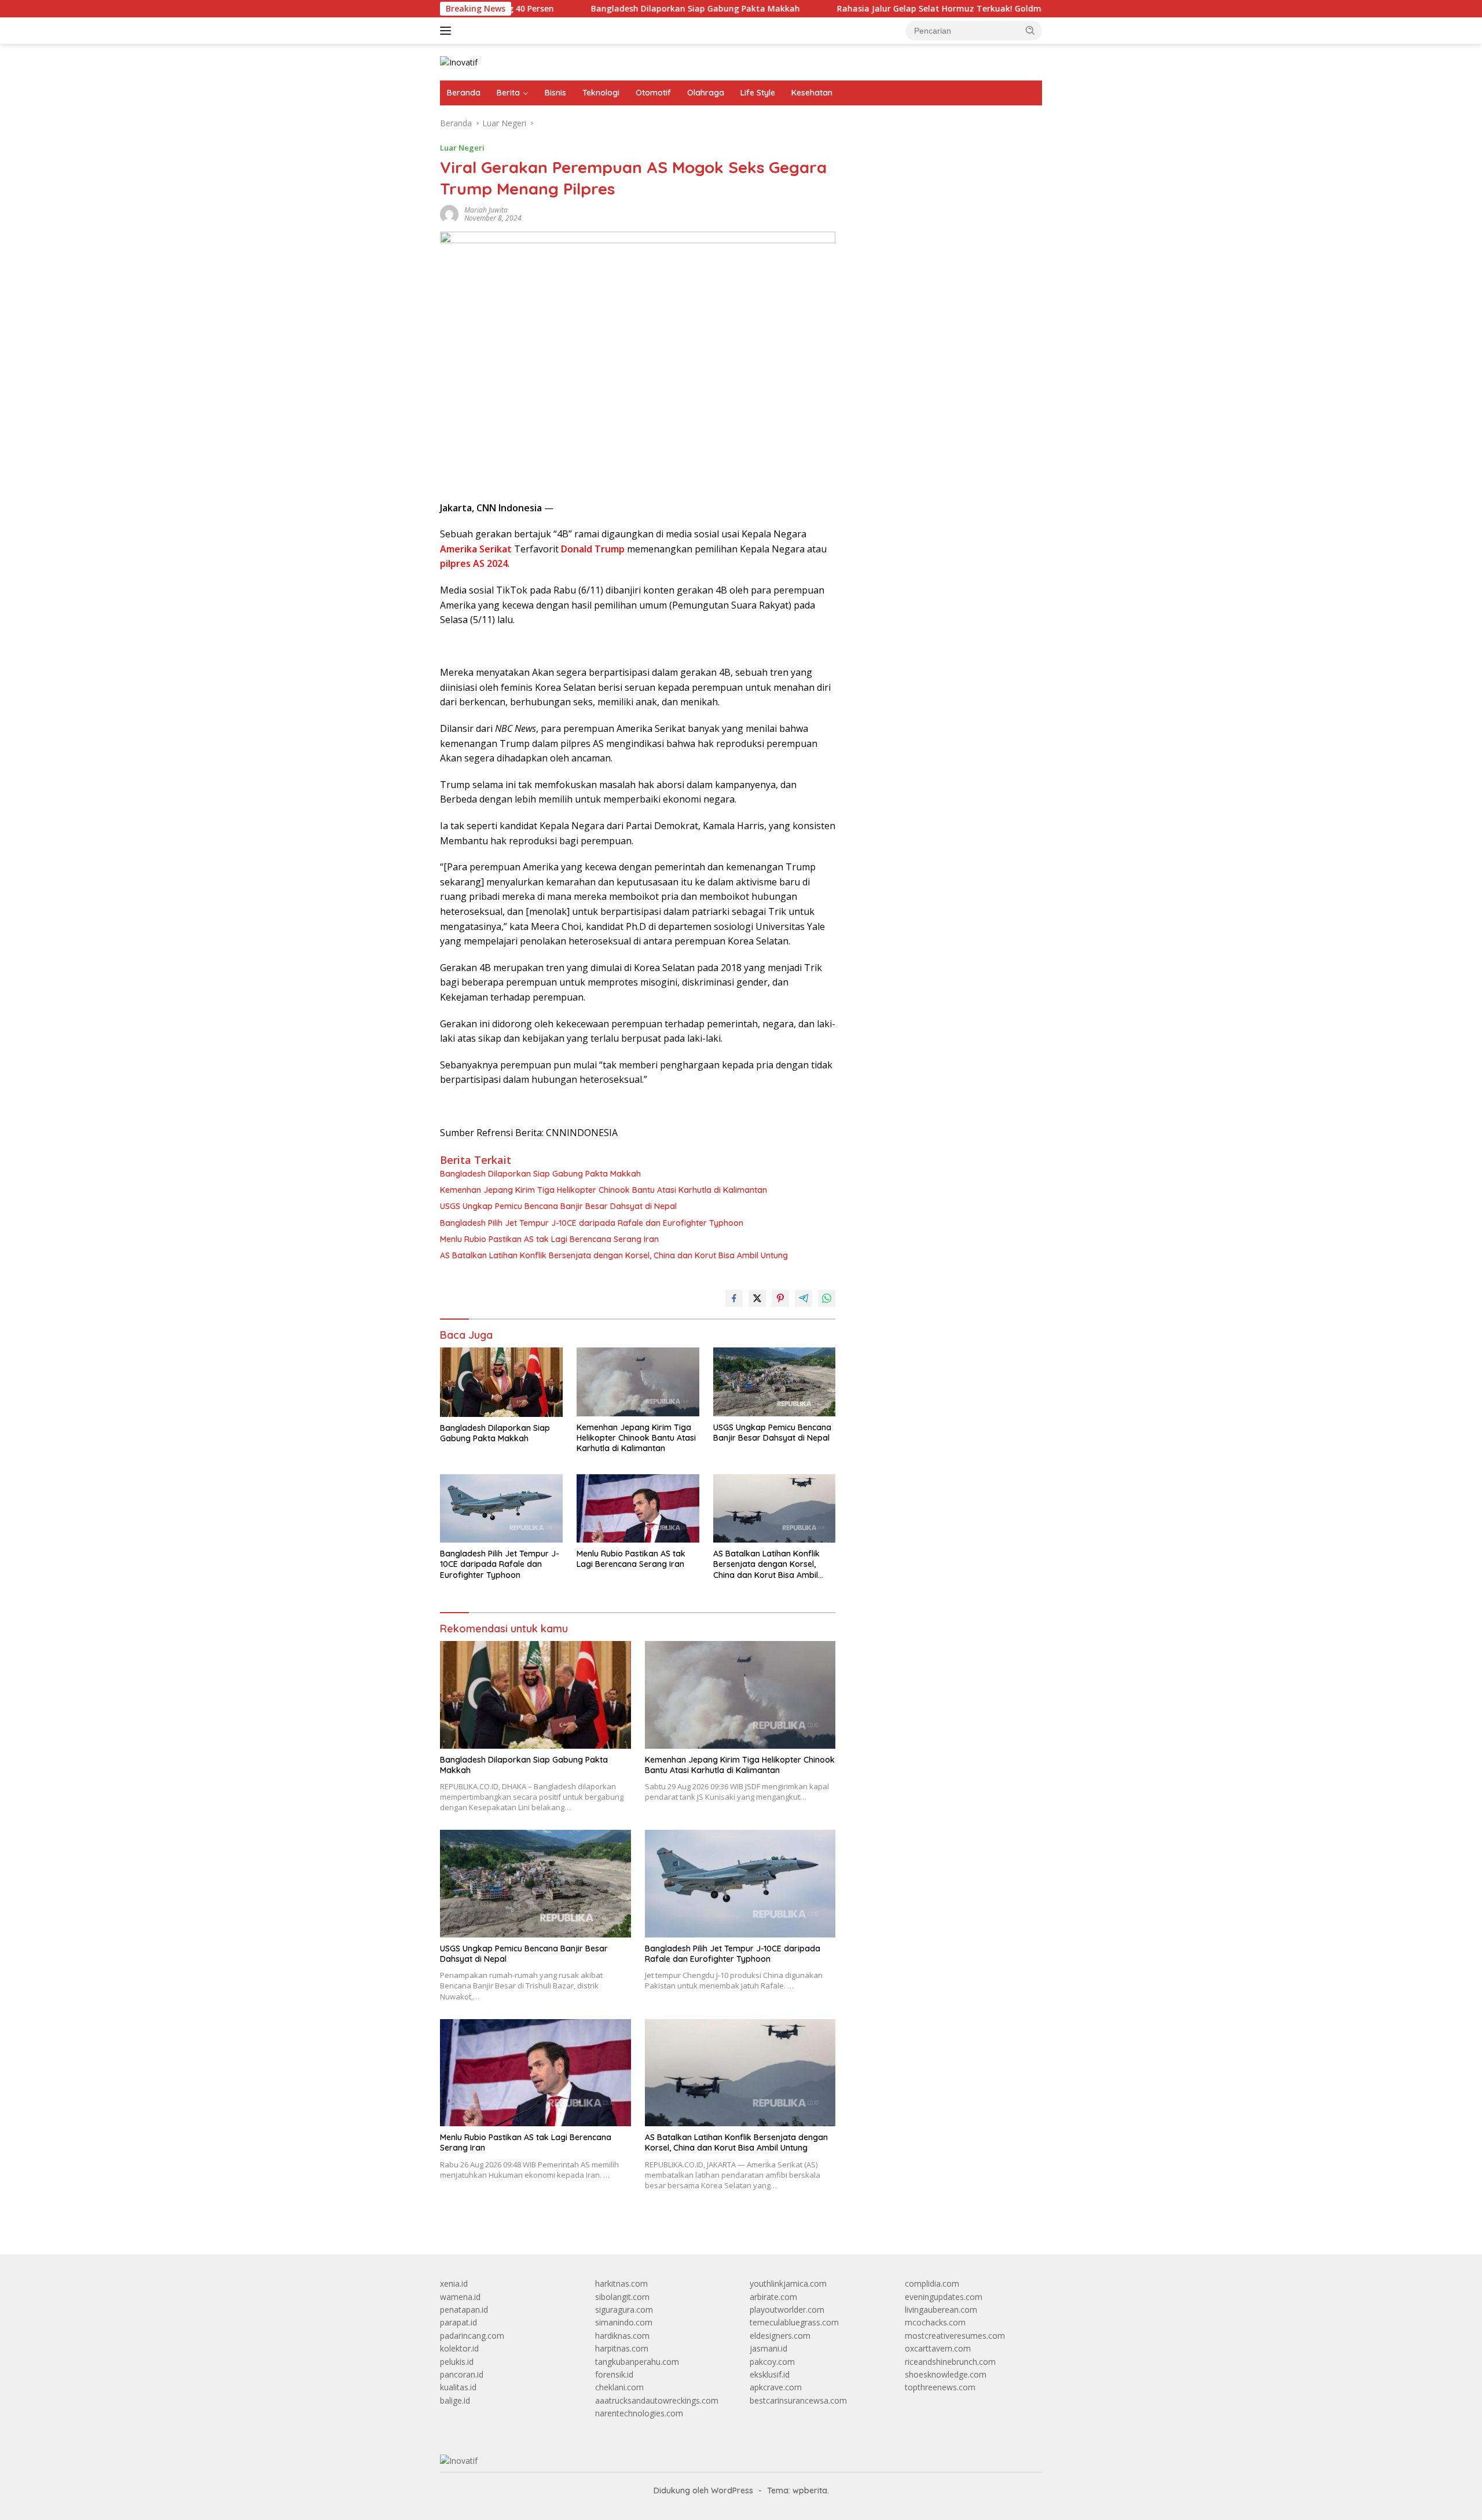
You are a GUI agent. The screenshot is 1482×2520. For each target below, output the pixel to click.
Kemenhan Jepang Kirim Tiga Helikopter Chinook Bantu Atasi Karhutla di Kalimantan (604, 1190)
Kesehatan (812, 93)
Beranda (464, 93)
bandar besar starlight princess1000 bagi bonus (941, 153)
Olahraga (706, 93)
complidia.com (932, 2283)
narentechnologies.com (639, 2413)
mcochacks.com (935, 2322)
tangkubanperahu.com (637, 2362)
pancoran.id (462, 2374)
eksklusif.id (770, 2374)
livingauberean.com (941, 2310)
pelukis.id (457, 2362)
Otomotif (653, 93)
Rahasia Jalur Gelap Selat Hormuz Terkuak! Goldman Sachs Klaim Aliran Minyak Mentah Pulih (928, 9)
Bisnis (555, 93)
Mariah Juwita (486, 210)
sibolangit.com (622, 2297)
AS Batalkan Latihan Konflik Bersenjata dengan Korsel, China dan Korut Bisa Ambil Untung (614, 1255)
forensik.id (614, 2374)
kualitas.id (458, 2387)
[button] (1030, 30)
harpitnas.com (622, 2348)
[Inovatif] (459, 62)
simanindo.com (624, 2322)
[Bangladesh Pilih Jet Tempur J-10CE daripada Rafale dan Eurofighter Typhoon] (501, 1509)
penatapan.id (464, 2310)
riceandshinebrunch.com (950, 2362)
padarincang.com (472, 2336)
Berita (508, 93)
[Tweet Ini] (757, 1298)
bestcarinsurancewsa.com (798, 2400)
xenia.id (454, 2283)
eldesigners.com (780, 2336)
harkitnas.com (621, 2283)
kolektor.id (459, 2348)
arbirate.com (773, 2297)
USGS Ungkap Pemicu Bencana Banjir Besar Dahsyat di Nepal (558, 1206)
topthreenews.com (940, 2387)
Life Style (758, 93)
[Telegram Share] (804, 1298)
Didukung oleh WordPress (703, 2490)
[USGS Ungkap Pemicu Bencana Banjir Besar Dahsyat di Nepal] (775, 1382)
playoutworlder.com (787, 2310)
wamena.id (460, 2297)
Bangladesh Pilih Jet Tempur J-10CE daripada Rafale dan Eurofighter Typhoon (592, 1223)
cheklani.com (619, 2387)
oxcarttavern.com (938, 2348)
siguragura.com (624, 2310)
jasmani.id (768, 2348)
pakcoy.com (772, 2362)
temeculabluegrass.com (794, 2322)
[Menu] (448, 31)
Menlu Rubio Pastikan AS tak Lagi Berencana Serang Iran (549, 1239)
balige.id (455, 2400)
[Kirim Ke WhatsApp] (827, 1298)
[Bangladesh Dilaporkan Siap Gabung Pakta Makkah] (501, 1382)
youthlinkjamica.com (788, 2283)
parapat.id (458, 2322)
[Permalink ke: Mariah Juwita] (449, 213)
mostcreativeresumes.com (955, 2336)
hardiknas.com (622, 2336)
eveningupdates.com (944, 2297)
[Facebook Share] (734, 1298)
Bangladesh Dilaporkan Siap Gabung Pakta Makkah (597, 9)
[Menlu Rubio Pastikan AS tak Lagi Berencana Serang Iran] (638, 1509)
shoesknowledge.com (946, 2374)
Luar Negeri (462, 148)
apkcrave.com (776, 2387)
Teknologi (601, 93)
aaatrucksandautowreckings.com (657, 2400)
